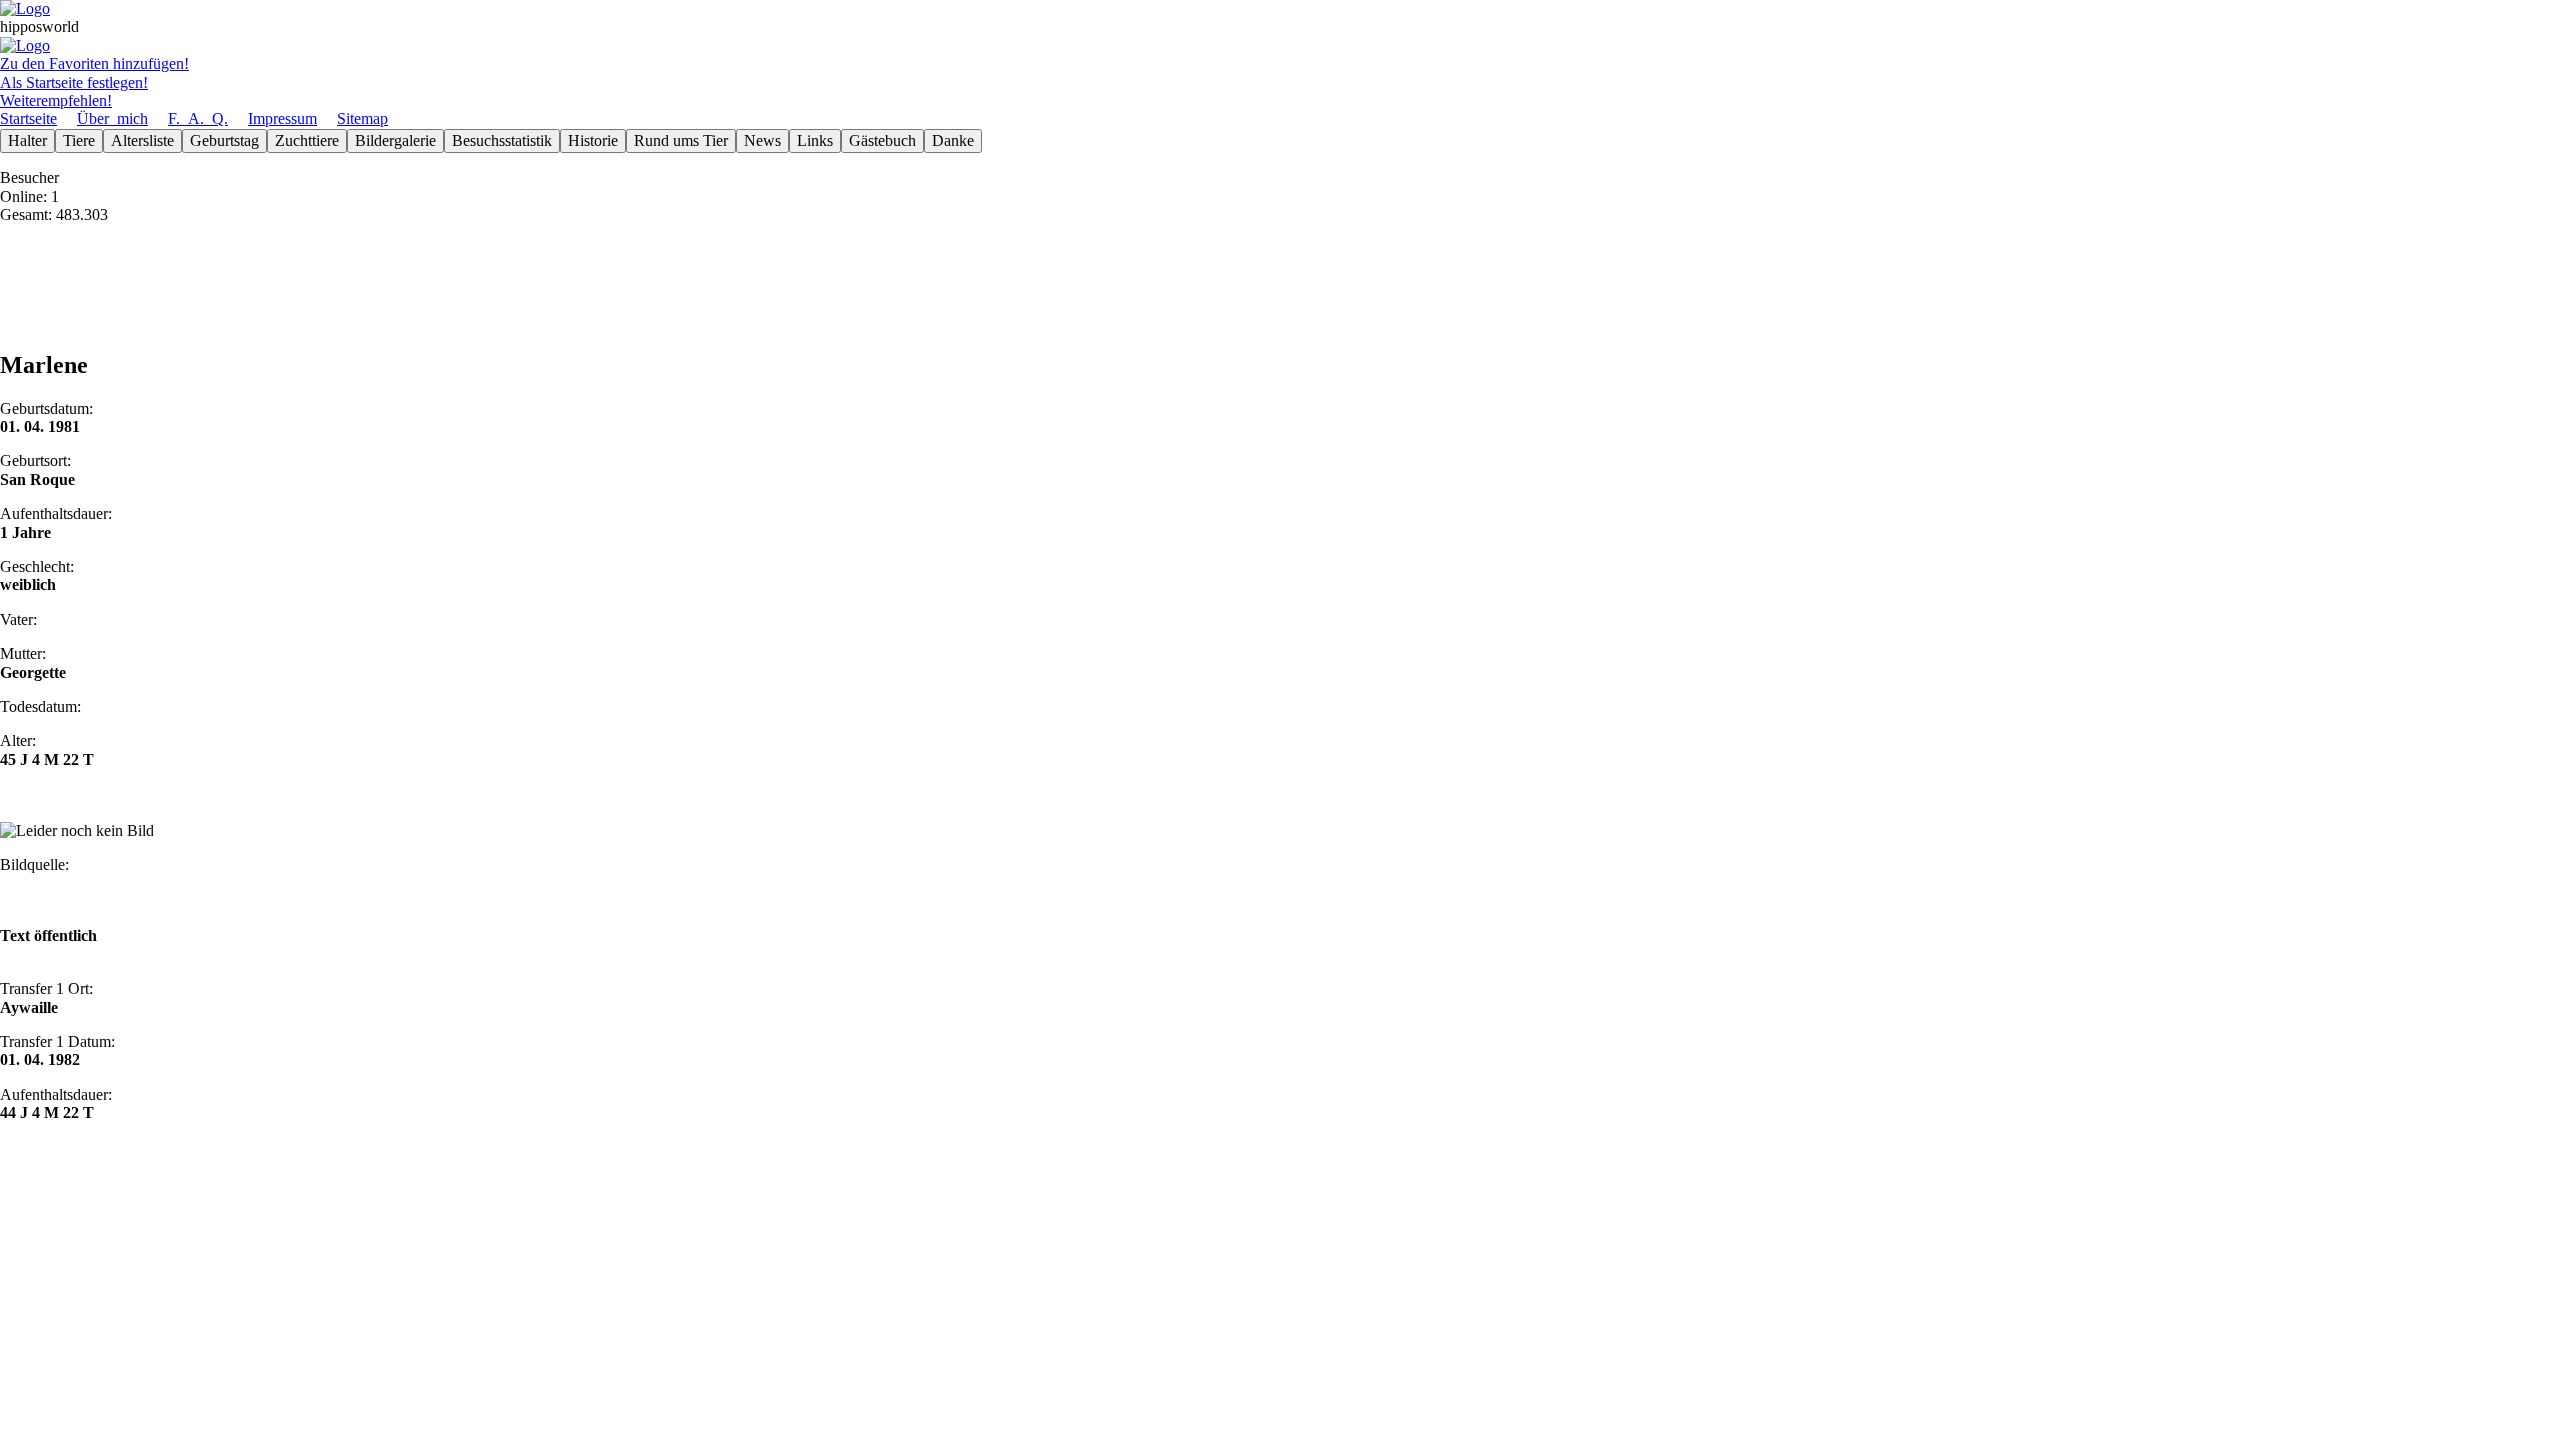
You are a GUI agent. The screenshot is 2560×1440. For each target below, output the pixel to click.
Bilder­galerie (395, 140)
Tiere (79, 140)
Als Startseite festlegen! (74, 82)
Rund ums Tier (681, 140)
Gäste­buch (882, 140)
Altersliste (142, 140)
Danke (953, 140)
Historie (593, 140)
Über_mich (112, 118)
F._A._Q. (198, 118)
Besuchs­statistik (502, 140)
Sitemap (362, 118)
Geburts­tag (224, 140)
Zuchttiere (307, 140)
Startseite (28, 118)
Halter (27, 140)
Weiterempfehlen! (56, 100)
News (762, 140)
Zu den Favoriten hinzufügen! (94, 63)
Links (815, 140)
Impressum (282, 118)
